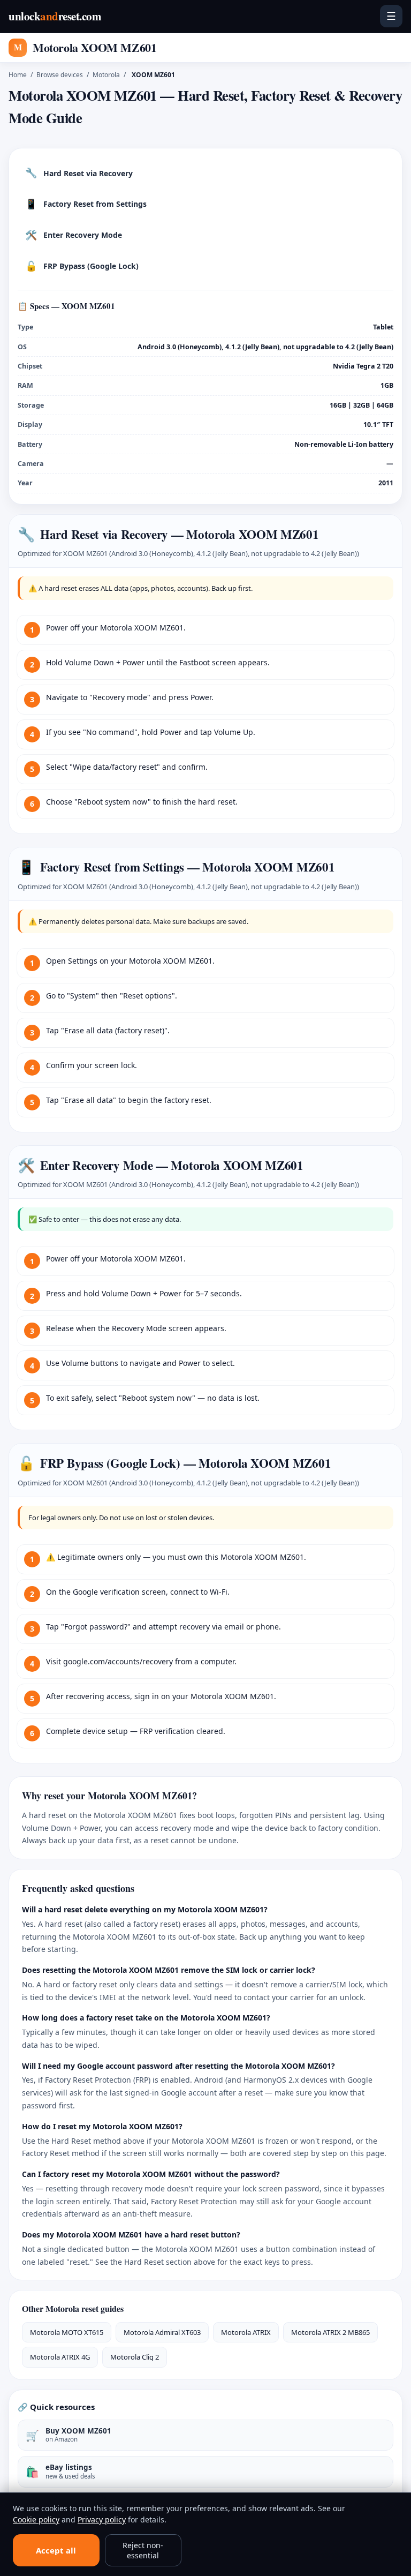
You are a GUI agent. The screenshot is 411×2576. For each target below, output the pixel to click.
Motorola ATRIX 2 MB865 (330, 2332)
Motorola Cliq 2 (135, 2357)
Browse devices (60, 75)
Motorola (106, 75)
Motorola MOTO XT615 (67, 2332)
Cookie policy (36, 2519)
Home (18, 75)
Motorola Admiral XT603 (162, 2332)
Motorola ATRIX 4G (60, 2357)
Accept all (56, 2550)
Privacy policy (102, 2519)
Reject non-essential (143, 2550)
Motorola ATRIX (246, 2332)
